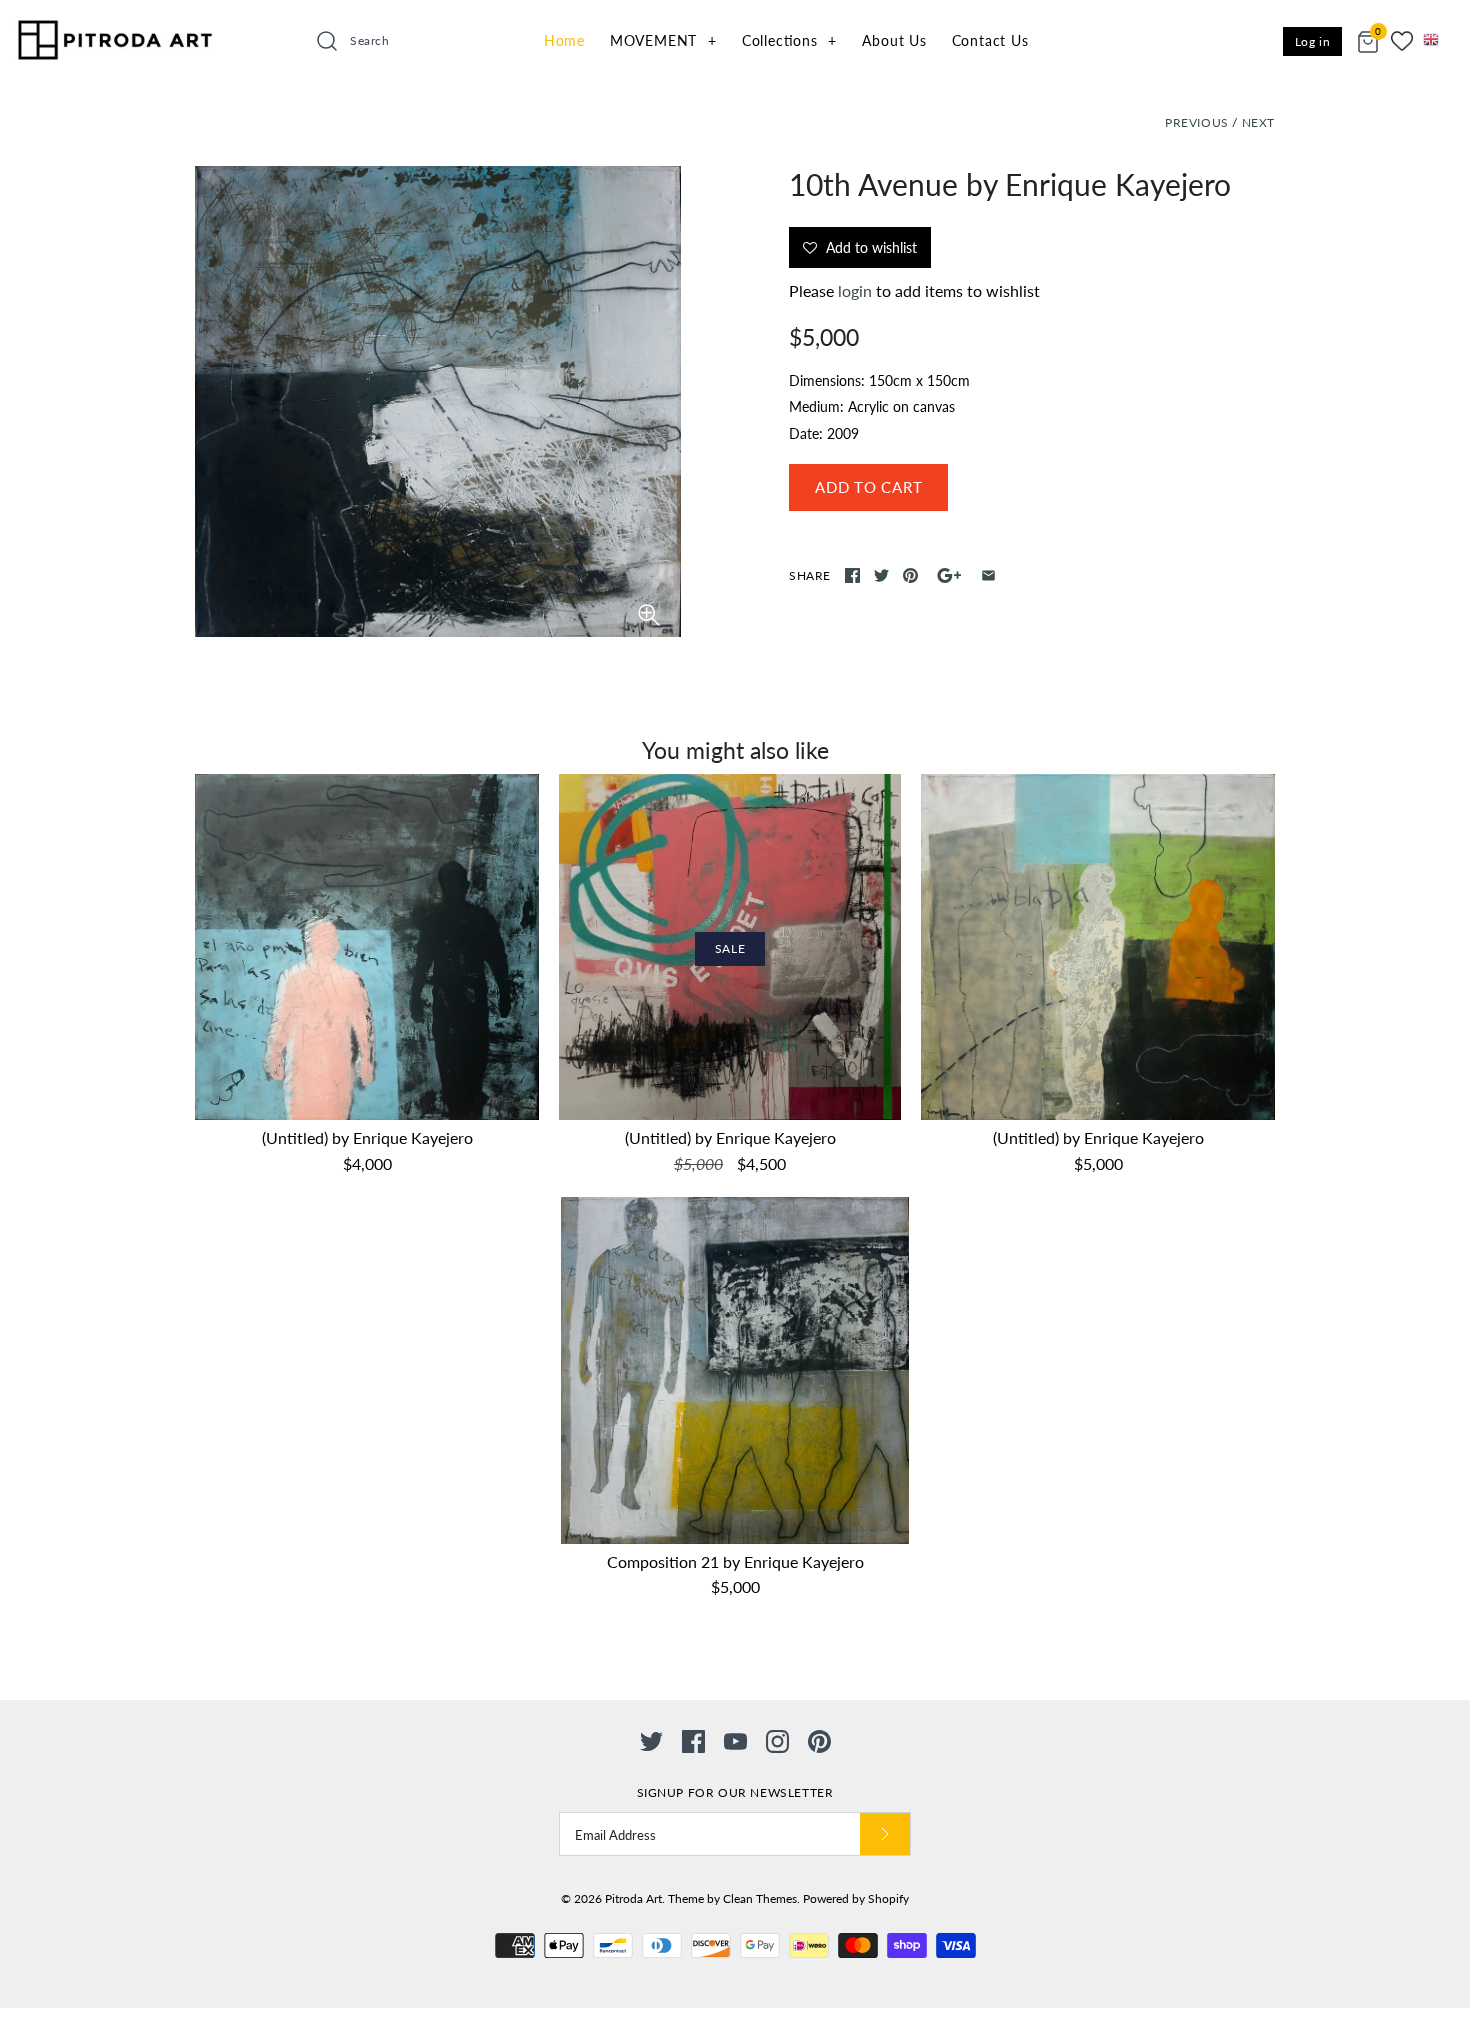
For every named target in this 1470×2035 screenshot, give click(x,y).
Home (564, 40)
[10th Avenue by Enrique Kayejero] (438, 401)
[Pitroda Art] (115, 35)
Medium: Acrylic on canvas (872, 406)
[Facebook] (693, 1741)
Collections (789, 40)
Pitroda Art (633, 1898)
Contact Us (990, 40)
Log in (1313, 41)
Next (1258, 122)
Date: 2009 (824, 433)
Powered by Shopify (856, 1898)
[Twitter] (651, 1741)
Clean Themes (760, 1898)
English (1438, 40)
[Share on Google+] (949, 575)
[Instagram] (777, 1741)
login (855, 290)
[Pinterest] (819, 1741)
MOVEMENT (663, 40)
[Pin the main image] (910, 575)
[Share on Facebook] (852, 575)
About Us (894, 40)
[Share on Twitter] (881, 575)
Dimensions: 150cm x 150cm (879, 380)
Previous (1197, 122)
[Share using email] (988, 575)
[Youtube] (735, 1741)
